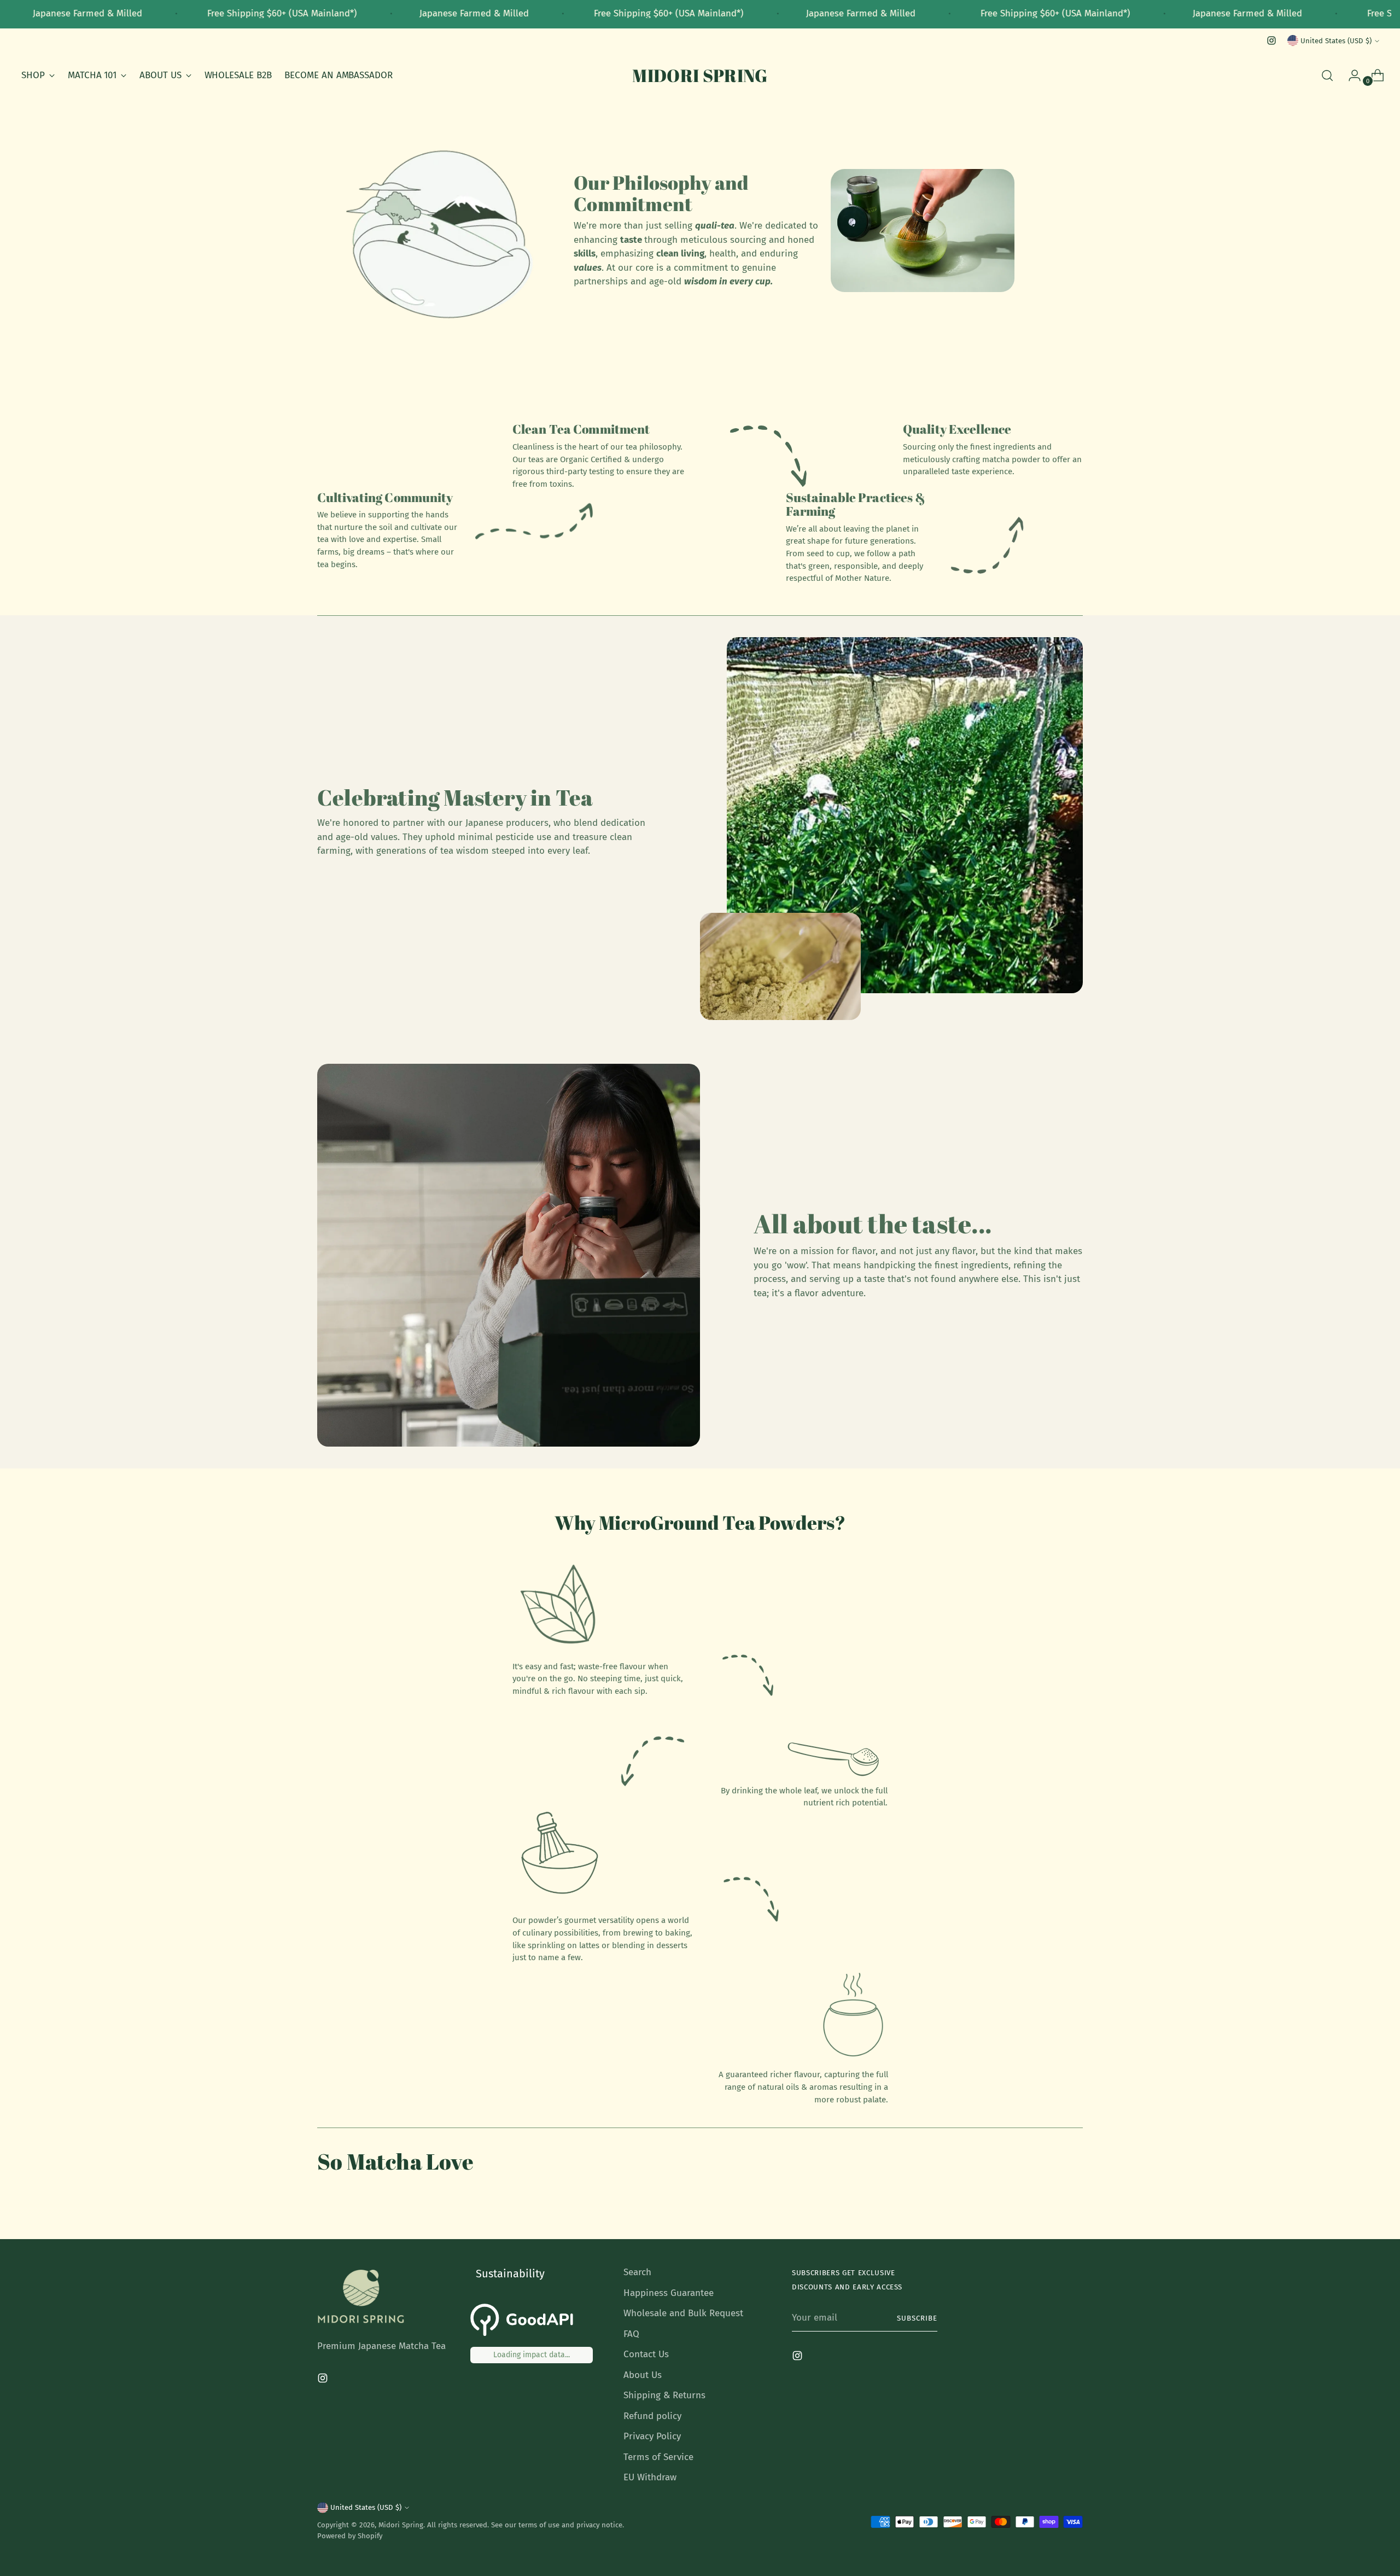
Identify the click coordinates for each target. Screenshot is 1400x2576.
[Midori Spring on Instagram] (1271, 40)
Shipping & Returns (664, 2395)
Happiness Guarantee (669, 2293)
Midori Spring (401, 2525)
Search (637, 2272)
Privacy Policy (652, 2436)
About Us (643, 2375)
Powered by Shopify (350, 2536)
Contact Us (646, 2354)
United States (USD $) (1336, 41)
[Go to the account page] (1350, 75)
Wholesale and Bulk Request (683, 2313)
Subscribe (917, 2318)
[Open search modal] (1327, 75)
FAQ (631, 2334)
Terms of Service (658, 2457)
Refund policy (652, 2416)
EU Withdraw (650, 2477)
